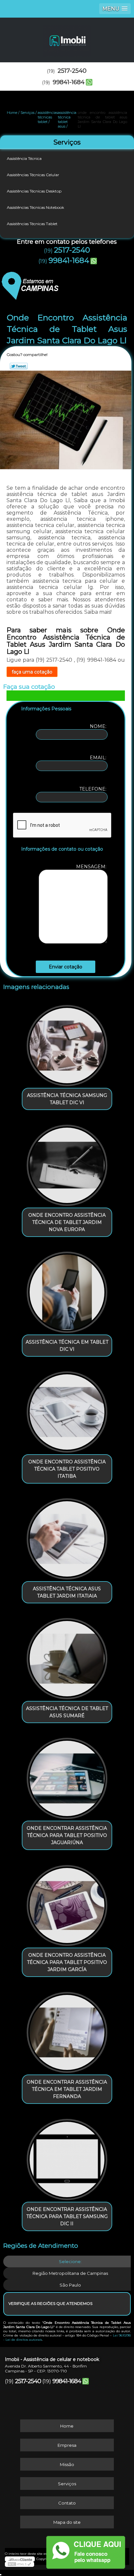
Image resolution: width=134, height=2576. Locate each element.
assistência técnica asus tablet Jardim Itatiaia (67, 1592)
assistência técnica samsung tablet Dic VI (67, 1099)
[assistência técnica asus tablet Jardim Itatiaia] (67, 1537)
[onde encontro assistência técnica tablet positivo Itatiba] (67, 1410)
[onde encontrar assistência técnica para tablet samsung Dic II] (67, 2157)
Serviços (67, 142)
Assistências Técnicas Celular (33, 175)
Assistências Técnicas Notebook (35, 207)
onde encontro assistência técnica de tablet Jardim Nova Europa (67, 1222)
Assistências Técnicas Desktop (34, 191)
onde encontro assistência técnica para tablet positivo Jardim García (67, 1962)
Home (67, 2426)
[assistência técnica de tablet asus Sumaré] (67, 1656)
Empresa (67, 2445)
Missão (67, 2464)
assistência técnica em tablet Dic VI (67, 1346)
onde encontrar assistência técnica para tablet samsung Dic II (67, 2216)
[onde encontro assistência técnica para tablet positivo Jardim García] (67, 1903)
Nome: (99, 726)
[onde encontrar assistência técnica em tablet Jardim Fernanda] (67, 2030)
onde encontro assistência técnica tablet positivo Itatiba (67, 1469)
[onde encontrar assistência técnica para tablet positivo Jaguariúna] (67, 1776)
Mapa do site (67, 2522)
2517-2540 (72, 71)
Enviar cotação (66, 967)
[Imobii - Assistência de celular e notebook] (67, 37)
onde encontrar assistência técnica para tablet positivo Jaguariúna (67, 1835)
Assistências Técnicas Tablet (32, 224)
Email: (99, 758)
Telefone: (94, 789)
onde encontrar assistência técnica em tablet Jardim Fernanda (67, 2089)
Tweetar (19, 366)
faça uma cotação (32, 672)
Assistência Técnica (24, 158)
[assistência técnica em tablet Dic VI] (67, 1290)
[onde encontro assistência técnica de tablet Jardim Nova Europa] (67, 1163)
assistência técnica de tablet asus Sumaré (67, 1712)
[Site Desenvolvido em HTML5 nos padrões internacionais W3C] (20, 2564)
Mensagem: (92, 867)
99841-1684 (69, 82)
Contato (67, 2503)
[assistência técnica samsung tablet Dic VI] (67, 1043)
